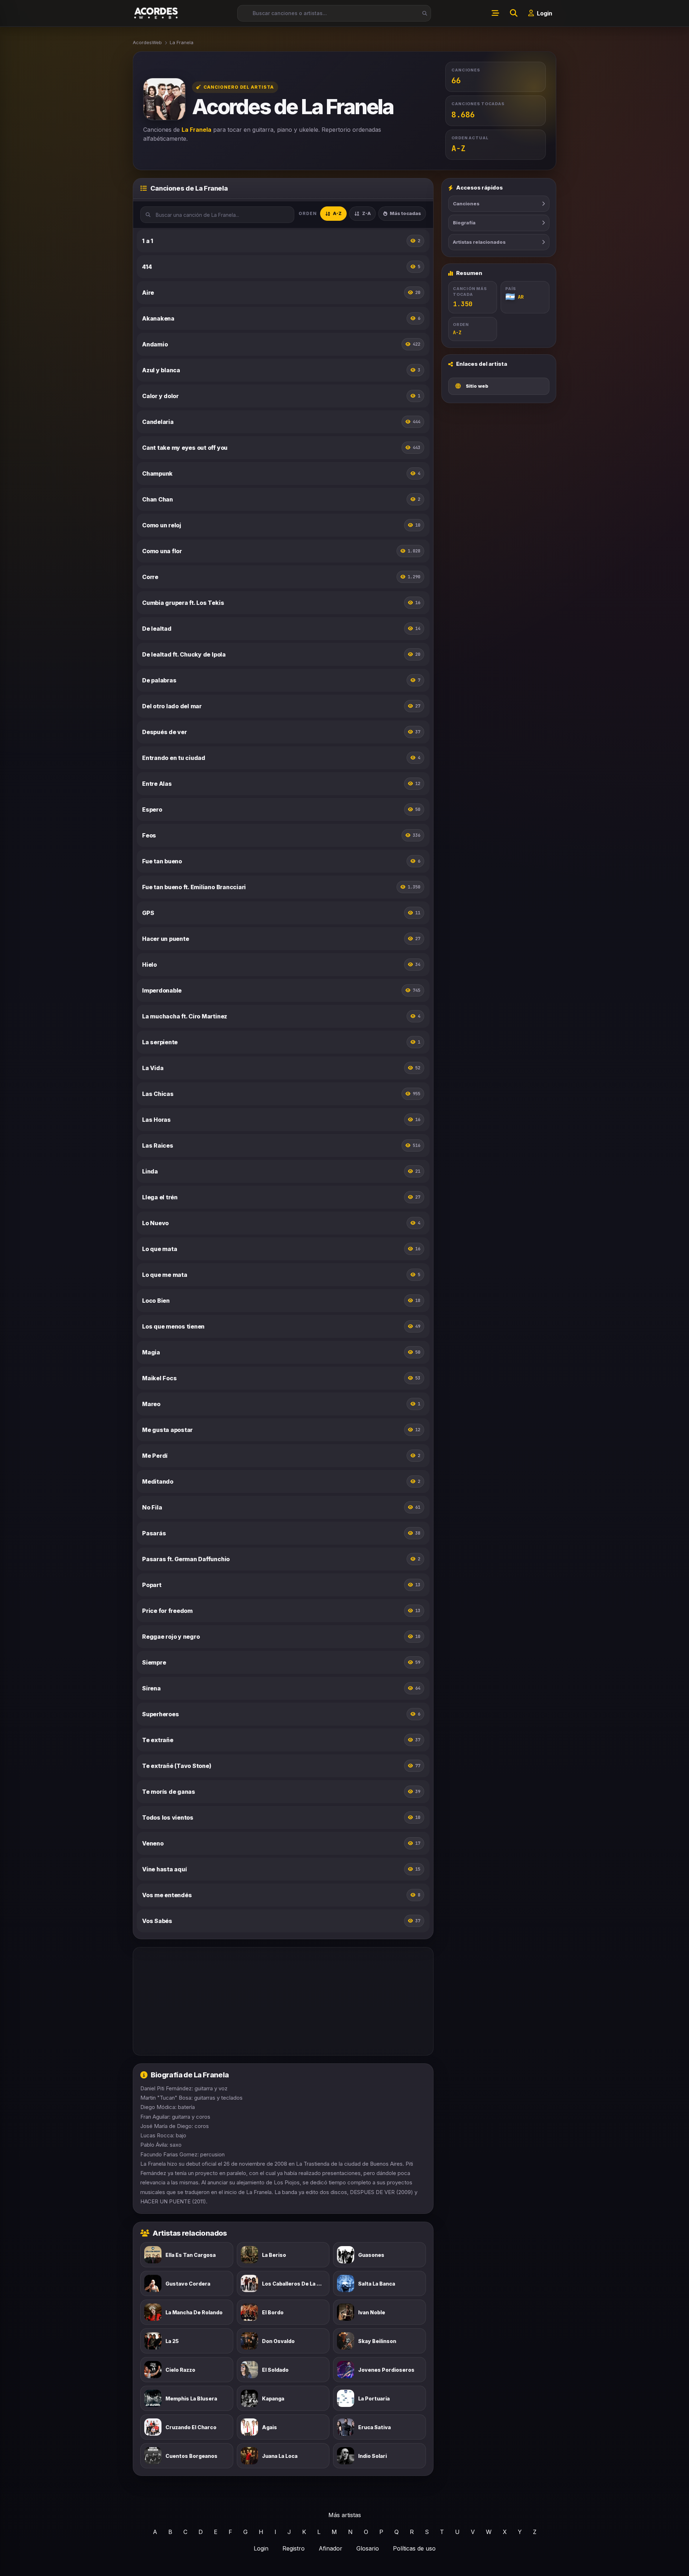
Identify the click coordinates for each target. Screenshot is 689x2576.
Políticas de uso (414, 2548)
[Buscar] (423, 13)
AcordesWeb (147, 42)
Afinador (331, 2548)
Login (261, 2548)
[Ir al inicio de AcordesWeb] (156, 13)
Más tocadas (405, 213)
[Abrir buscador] (514, 13)
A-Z (337, 213)
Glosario (368, 2548)
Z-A (366, 213)
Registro (294, 2548)
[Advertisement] (283, 2001)
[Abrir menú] (495, 13)
